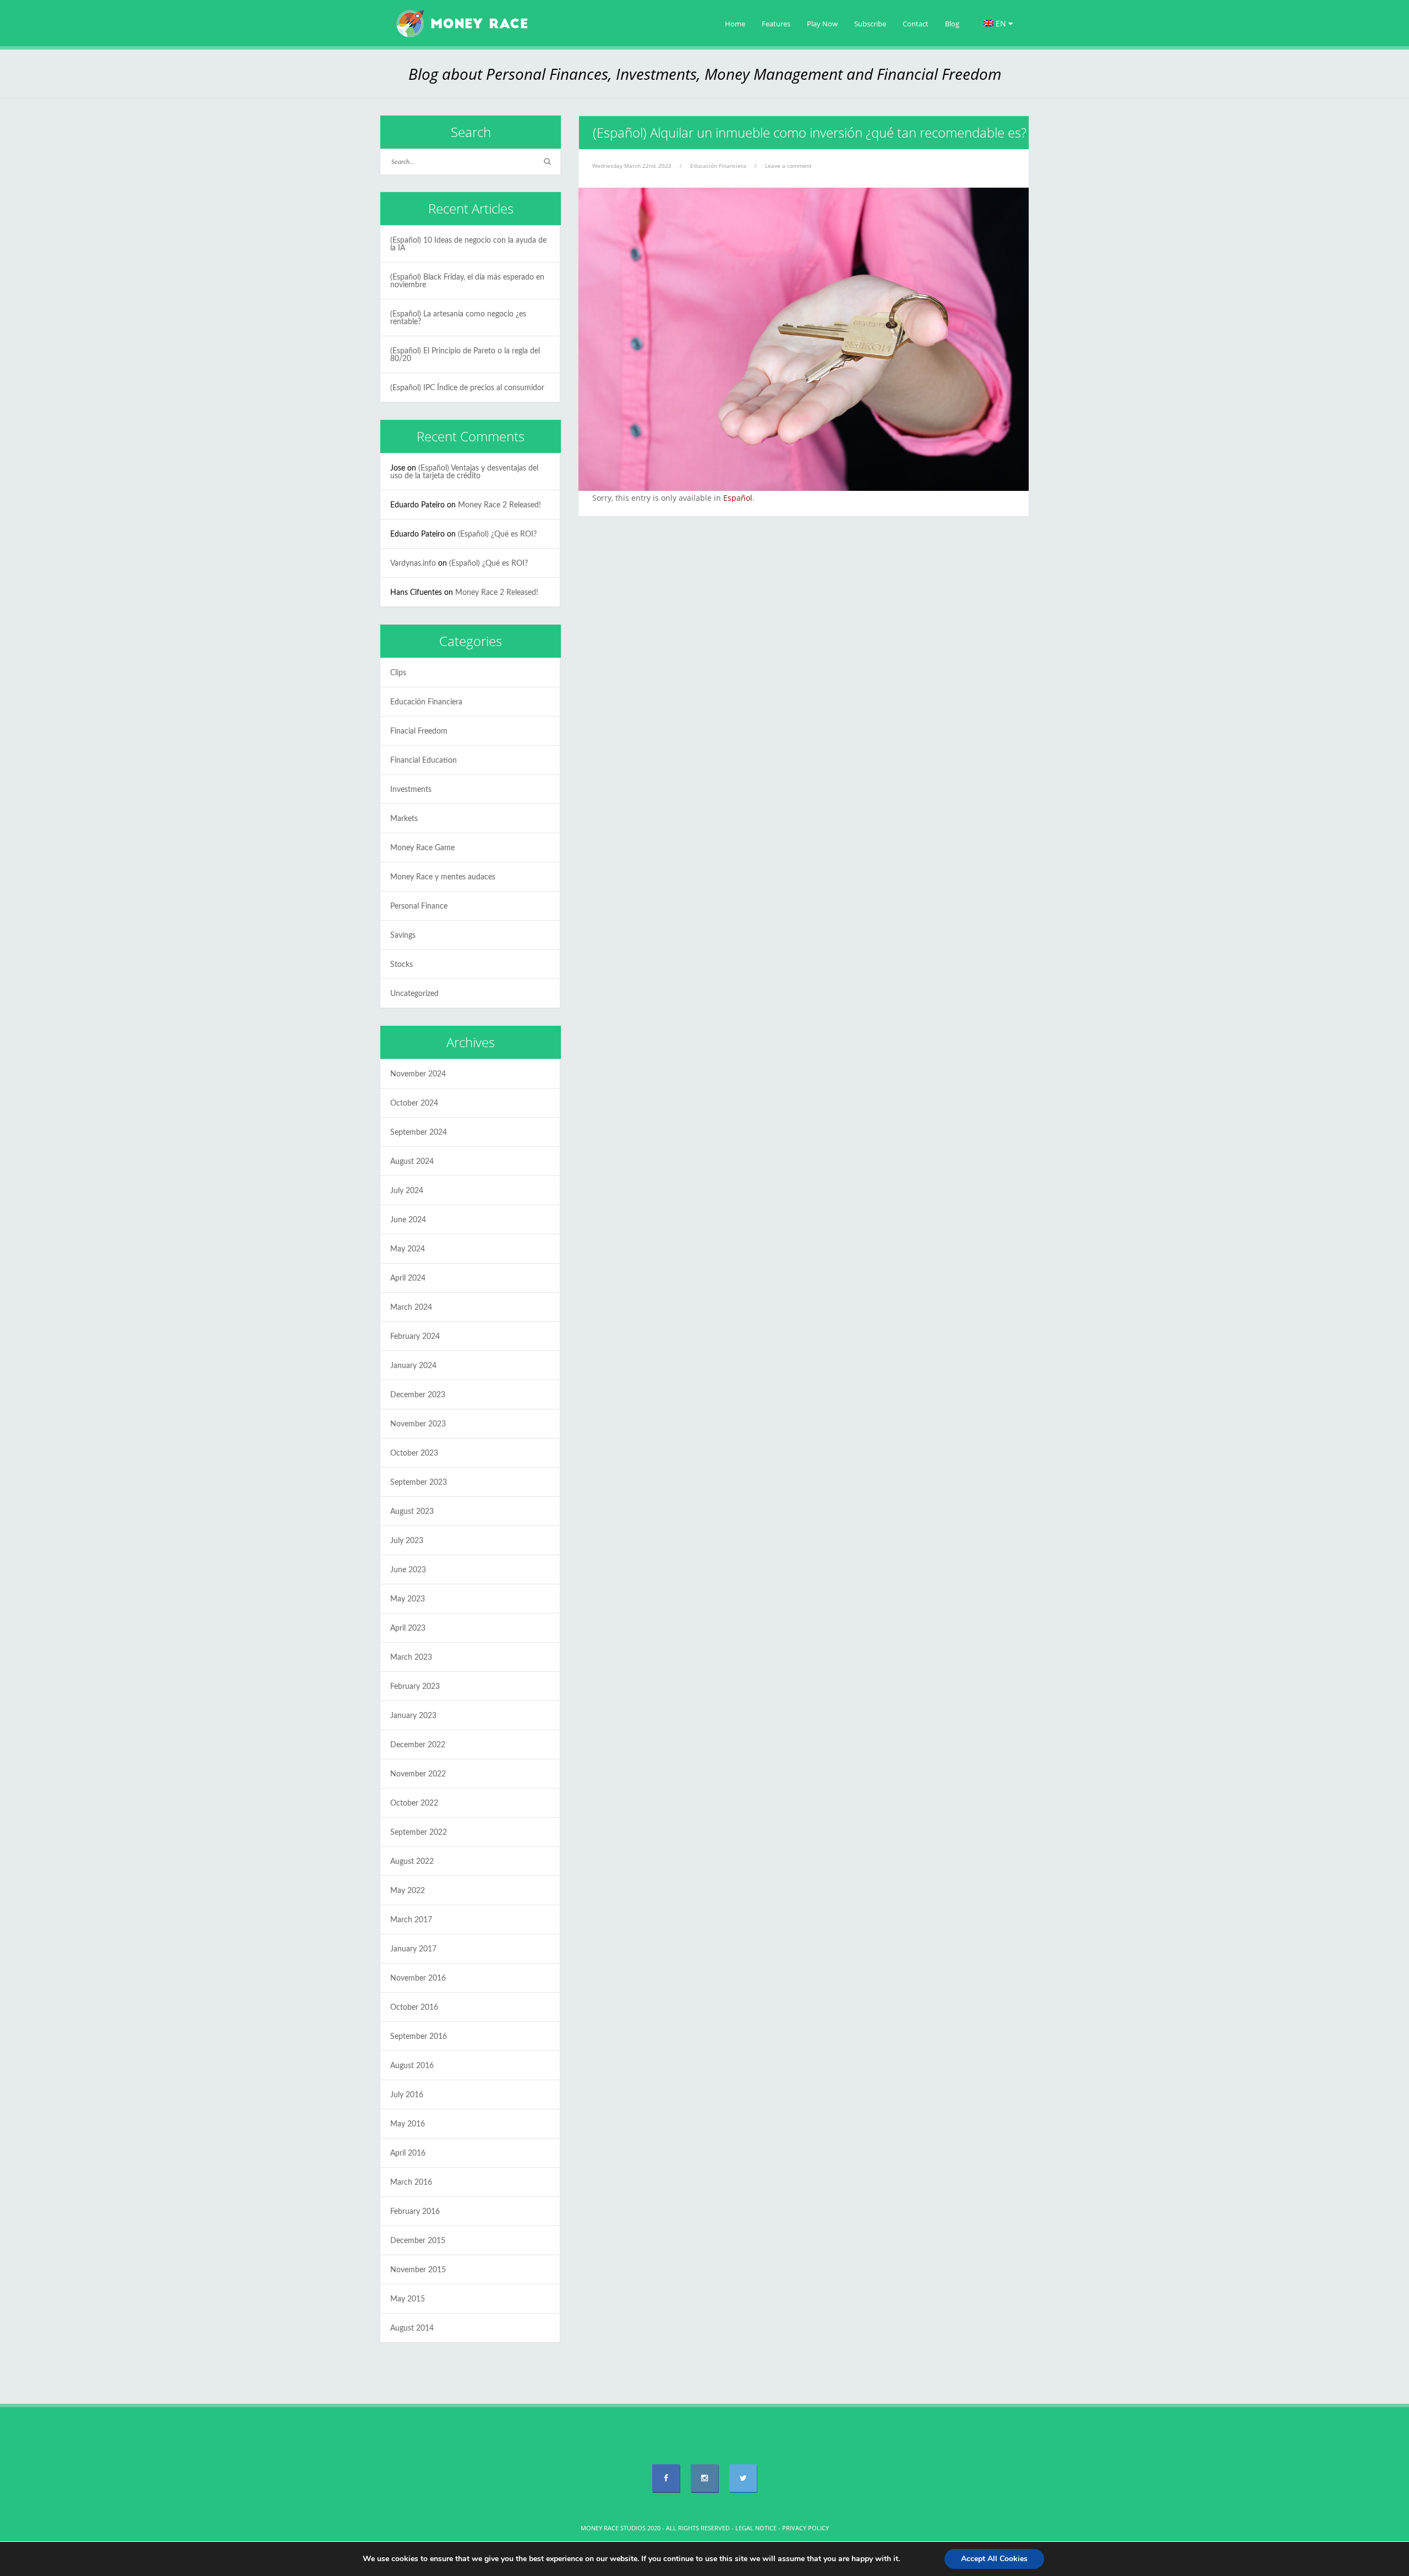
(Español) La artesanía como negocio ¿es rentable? (458, 318)
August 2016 (412, 2066)
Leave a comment (788, 166)
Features (776, 24)
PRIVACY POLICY (805, 2528)
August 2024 (412, 1162)
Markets (404, 819)
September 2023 (419, 1483)
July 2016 (407, 2095)
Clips (398, 673)
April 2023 (408, 1628)
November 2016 (418, 1978)
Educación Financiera (718, 166)
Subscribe (870, 24)
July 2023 (407, 1541)
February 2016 (415, 2212)
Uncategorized (414, 994)
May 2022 (408, 1891)
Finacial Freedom (419, 731)
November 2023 (418, 1424)
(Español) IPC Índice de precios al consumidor (467, 388)
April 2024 (408, 1278)
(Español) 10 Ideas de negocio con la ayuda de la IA (468, 244)
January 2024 (413, 1366)
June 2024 (408, 1220)
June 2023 (408, 1570)
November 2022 (418, 1774)
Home (735, 24)
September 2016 (419, 2037)
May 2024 (408, 1249)
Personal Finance (419, 906)
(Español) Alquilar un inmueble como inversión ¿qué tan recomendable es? (810, 132)
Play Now (822, 24)
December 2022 (418, 1745)
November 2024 (418, 1074)
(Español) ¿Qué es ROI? (497, 534)
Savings (403, 936)
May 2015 (408, 2299)
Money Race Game (422, 848)
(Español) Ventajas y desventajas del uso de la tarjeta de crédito (464, 472)
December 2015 (418, 2241)
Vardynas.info (413, 564)
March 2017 (411, 1920)
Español (738, 498)
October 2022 (414, 1803)
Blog (952, 24)
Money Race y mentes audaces (443, 877)
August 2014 (412, 2328)
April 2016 (408, 2153)
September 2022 (419, 1833)
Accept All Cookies (994, 2559)
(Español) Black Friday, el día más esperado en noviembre (467, 281)
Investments (411, 790)
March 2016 (411, 2183)
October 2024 (414, 1103)
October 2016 (414, 2008)
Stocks (402, 965)
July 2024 (407, 1191)
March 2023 (411, 1658)
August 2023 (412, 1512)
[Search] (547, 162)
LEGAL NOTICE (756, 2528)
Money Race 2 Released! (499, 505)
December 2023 (418, 1395)
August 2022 (412, 1862)
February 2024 (415, 1337)
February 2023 (415, 1687)
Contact (916, 24)
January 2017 (413, 1949)
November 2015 (418, 2270)
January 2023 (413, 1716)
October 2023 (414, 1453)
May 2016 (408, 2124)
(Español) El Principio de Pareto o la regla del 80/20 (465, 355)
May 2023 (408, 1599)
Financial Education (424, 761)
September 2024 (419, 1133)
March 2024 (411, 1308)
